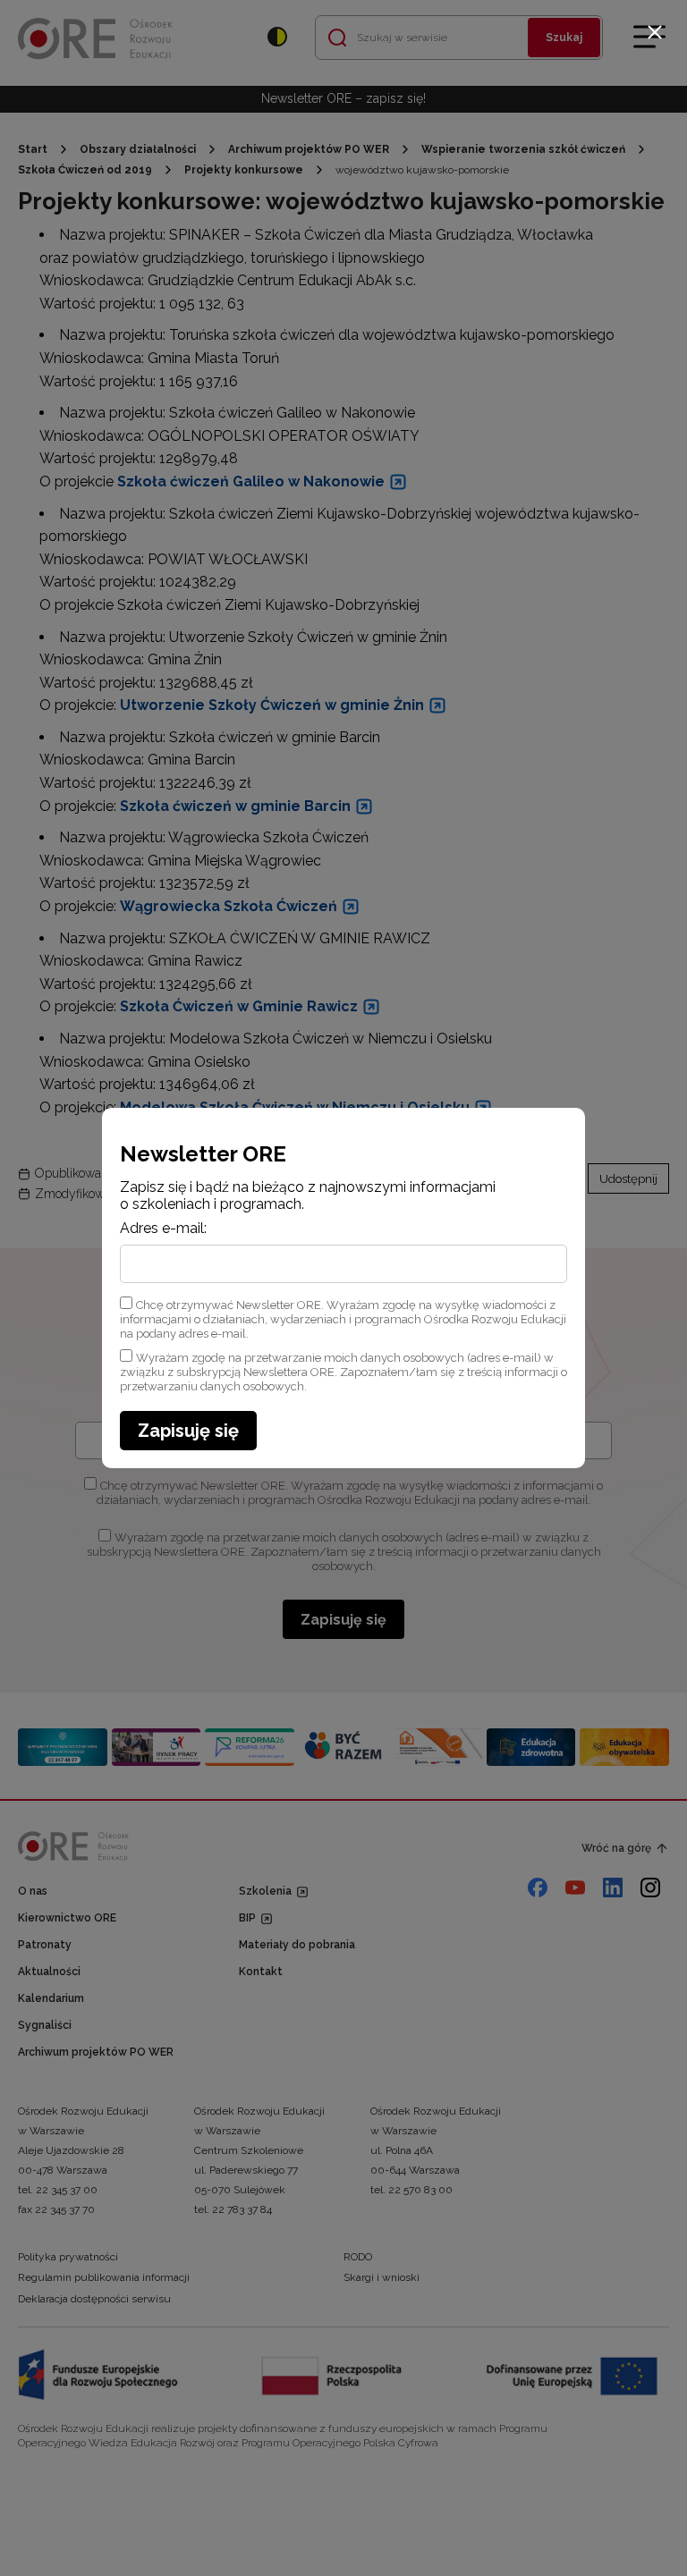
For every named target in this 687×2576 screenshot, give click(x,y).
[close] (655, 32)
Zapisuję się (188, 1431)
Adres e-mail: (163, 1229)
